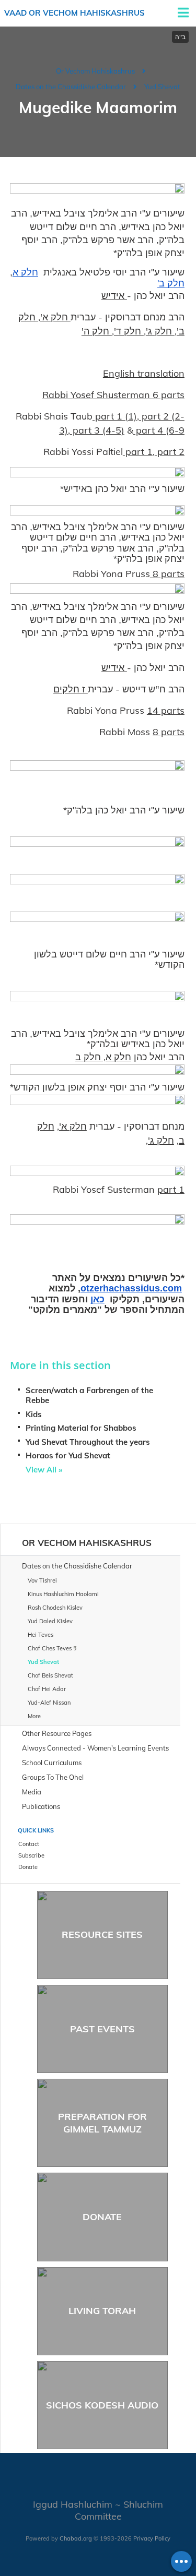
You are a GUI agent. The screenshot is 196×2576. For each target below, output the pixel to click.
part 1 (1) (115, 416)
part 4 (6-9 (159, 430)
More (34, 1716)
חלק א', (54, 317)
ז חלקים (71, 689)
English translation (144, 373)
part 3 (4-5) (97, 430)
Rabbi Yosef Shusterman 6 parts (113, 395)
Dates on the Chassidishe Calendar (71, 87)
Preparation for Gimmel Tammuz (102, 2123)
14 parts (166, 710)
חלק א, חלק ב (103, 1057)
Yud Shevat (162, 87)
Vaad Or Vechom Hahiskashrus (74, 13)
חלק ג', (160, 1140)
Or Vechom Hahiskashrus (95, 71)
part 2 (170, 452)
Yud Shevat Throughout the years (88, 1442)
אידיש (114, 296)
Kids (34, 1414)
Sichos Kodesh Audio (102, 2405)
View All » (44, 1470)
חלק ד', (128, 331)
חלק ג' (160, 331)
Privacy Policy (152, 2538)
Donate (102, 2217)
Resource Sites (102, 1934)
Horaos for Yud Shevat (68, 1455)
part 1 (138, 452)
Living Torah (102, 2311)
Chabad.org (76, 2538)
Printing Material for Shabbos (81, 1428)
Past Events (102, 2029)
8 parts (167, 574)
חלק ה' (97, 331)
